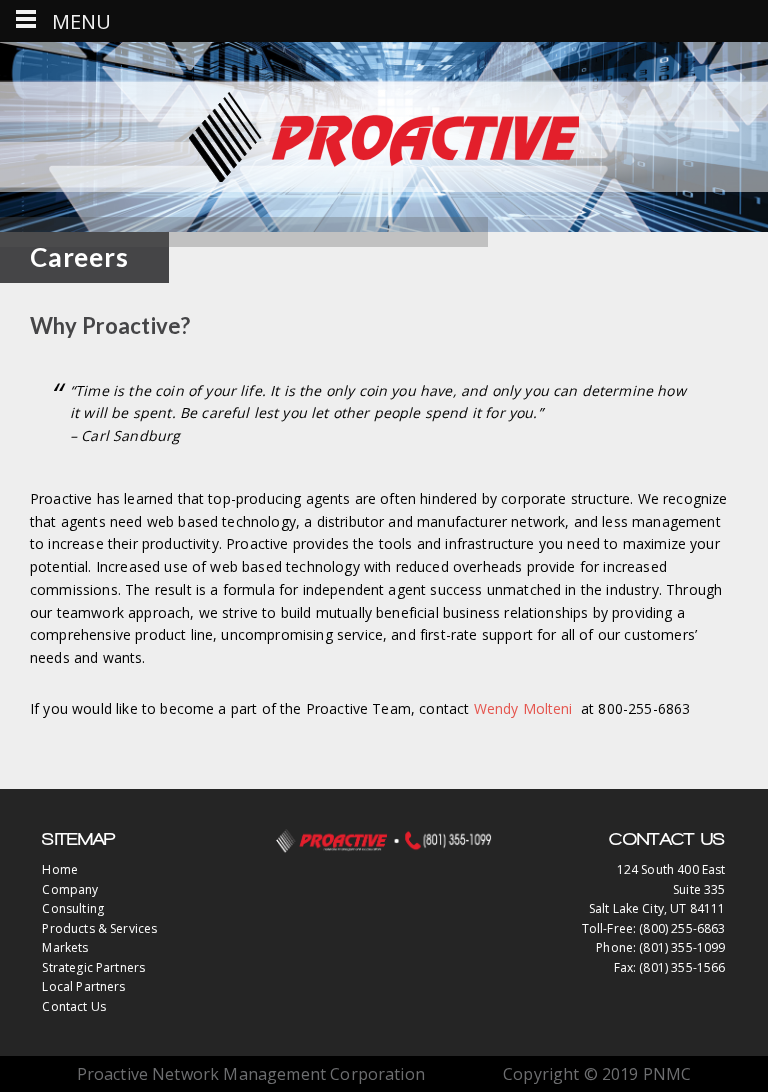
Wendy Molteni (523, 708)
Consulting (73, 908)
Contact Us (74, 1006)
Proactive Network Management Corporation (384, 137)
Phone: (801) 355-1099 (660, 947)
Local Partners (83, 986)
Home (60, 869)
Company (70, 889)
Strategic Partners (93, 967)
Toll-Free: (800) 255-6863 (654, 928)
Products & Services (99, 928)
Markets (65, 947)
